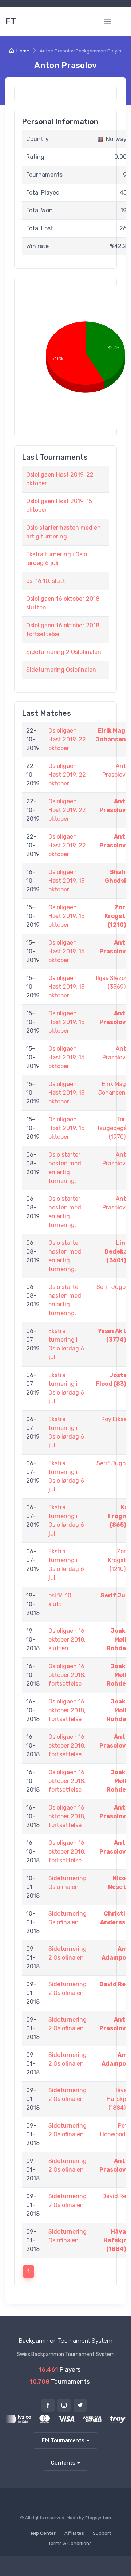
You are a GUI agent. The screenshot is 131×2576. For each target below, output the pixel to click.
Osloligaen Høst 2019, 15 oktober (66, 881)
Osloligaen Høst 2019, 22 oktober (67, 739)
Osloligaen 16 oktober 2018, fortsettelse (67, 1675)
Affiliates (74, 2533)
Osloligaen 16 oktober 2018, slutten (67, 1640)
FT (11, 21)
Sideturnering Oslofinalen (61, 670)
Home (23, 51)
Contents (63, 2463)
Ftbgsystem (98, 2518)
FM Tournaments (63, 2440)
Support (102, 2533)
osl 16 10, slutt (46, 581)
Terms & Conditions (70, 2543)
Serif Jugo (111, 1287)
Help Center (42, 2533)
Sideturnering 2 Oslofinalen (64, 652)
